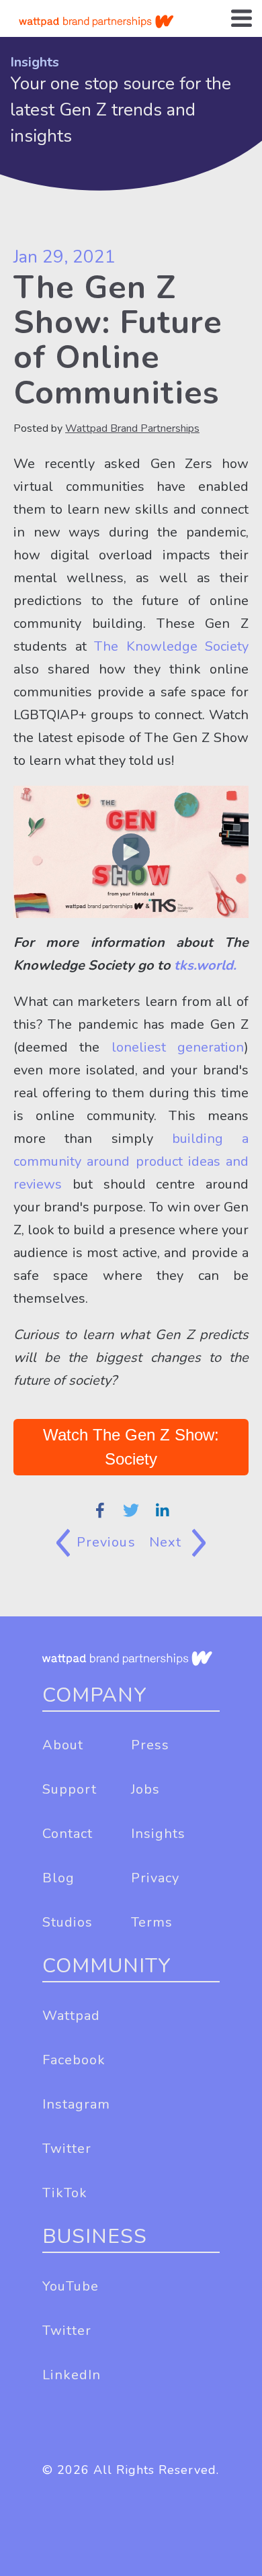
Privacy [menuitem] (155, 1878)
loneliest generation (178, 1047)
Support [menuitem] (70, 1789)
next (168, 1542)
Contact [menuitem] (68, 1834)
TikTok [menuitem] (65, 2193)
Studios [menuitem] (68, 1922)
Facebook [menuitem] (74, 2060)
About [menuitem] (63, 1745)
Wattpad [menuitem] (71, 2016)
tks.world (204, 965)
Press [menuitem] (150, 1745)
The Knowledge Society (171, 646)
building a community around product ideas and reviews (131, 1161)
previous (106, 1542)
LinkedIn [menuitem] (72, 2375)
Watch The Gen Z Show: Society (131, 1447)
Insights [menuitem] (158, 1834)
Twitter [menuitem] (67, 2149)
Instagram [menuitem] (76, 2104)
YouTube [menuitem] (71, 2286)
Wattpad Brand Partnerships (132, 428)
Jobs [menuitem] (145, 1789)
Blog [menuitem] (58, 1878)
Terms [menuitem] (152, 1922)
